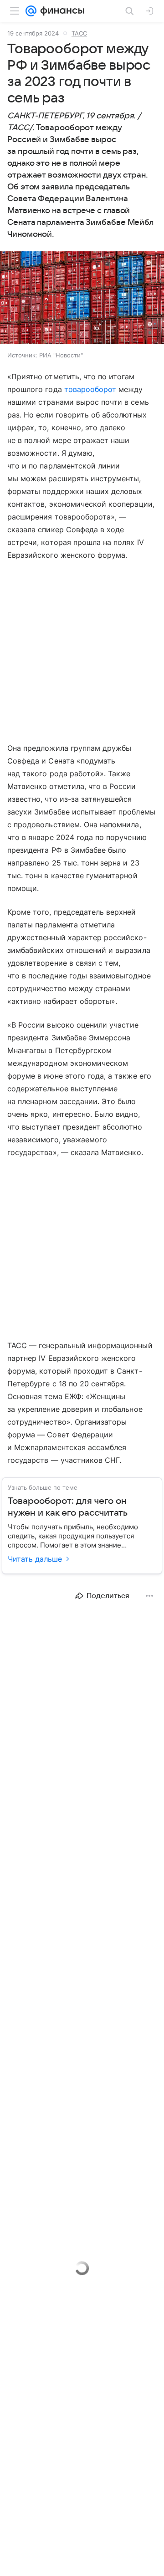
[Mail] (31, 11)
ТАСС (79, 33)
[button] (82, 298)
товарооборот (90, 389)
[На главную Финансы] (60, 11)
